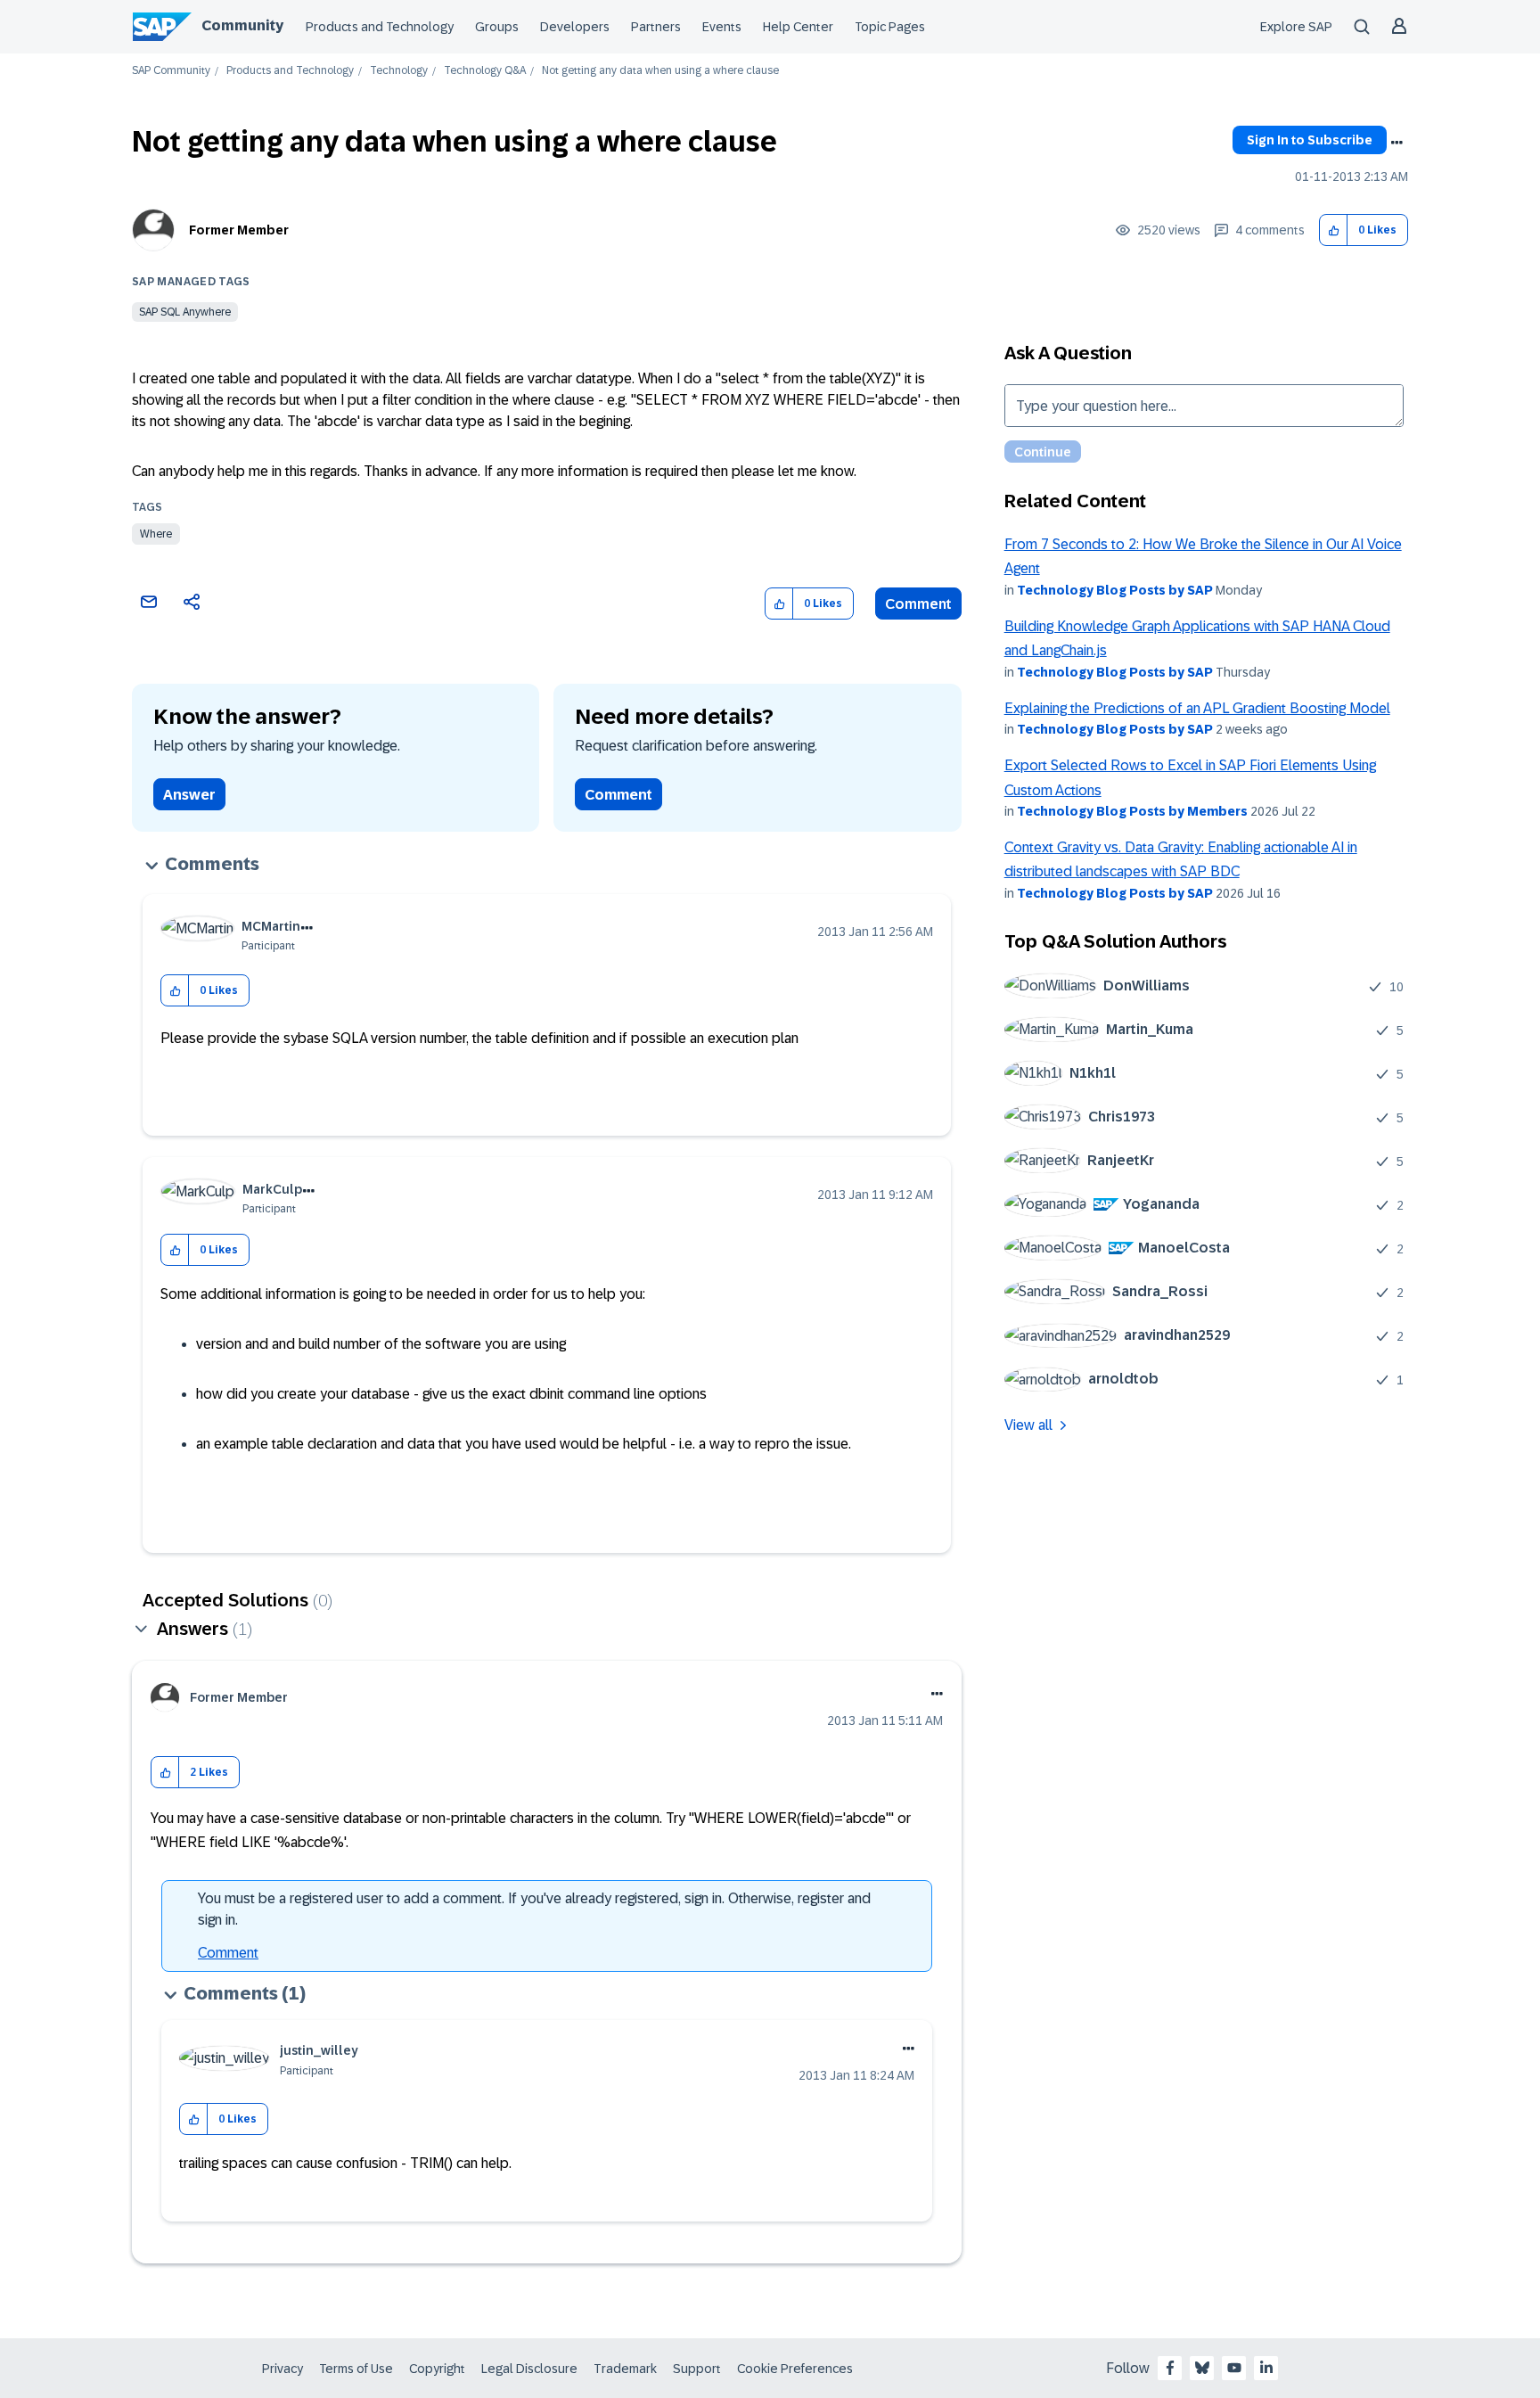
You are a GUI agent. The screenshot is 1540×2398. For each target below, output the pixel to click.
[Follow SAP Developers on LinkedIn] (1266, 2368)
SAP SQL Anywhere (185, 312)
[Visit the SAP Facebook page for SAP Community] (1170, 2368)
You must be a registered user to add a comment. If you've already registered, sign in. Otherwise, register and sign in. (534, 1909)
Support (697, 2369)
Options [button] (1397, 143)
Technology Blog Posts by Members (1132, 811)
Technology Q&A (485, 71)
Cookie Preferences (795, 2369)
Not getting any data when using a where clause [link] (660, 71)
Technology (399, 71)
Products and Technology (380, 27)
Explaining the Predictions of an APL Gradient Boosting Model (1197, 708)
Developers (575, 27)
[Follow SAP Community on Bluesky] (1202, 2368)
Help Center (798, 27)
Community (242, 25)
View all (1028, 1425)
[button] (1334, 230)
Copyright (437, 2369)
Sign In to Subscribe (1310, 140)
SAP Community (171, 71)
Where (156, 534)
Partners (656, 27)
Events (722, 27)
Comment (918, 604)
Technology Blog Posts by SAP (1115, 590)
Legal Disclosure (529, 2369)
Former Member (239, 230)
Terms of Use (356, 2369)
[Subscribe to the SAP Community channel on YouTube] (1234, 2368)
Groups (497, 27)
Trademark (625, 2369)
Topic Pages (890, 27)
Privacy (283, 2369)
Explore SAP (1296, 27)
